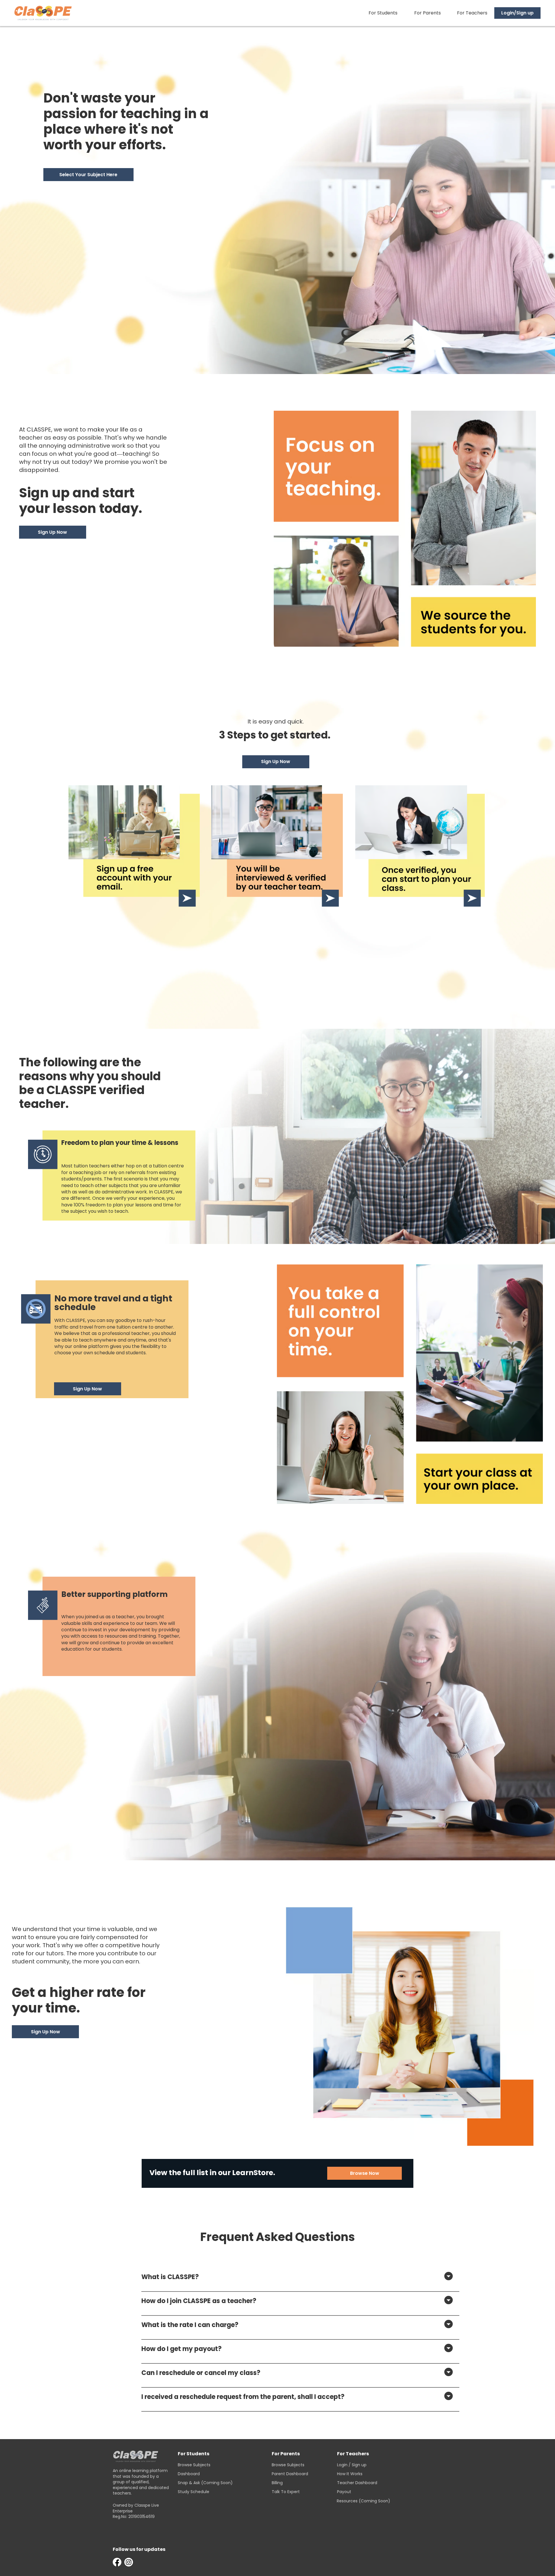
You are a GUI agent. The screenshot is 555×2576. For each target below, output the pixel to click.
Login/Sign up (517, 13)
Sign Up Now (52, 532)
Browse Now (365, 2173)
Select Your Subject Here (88, 175)
